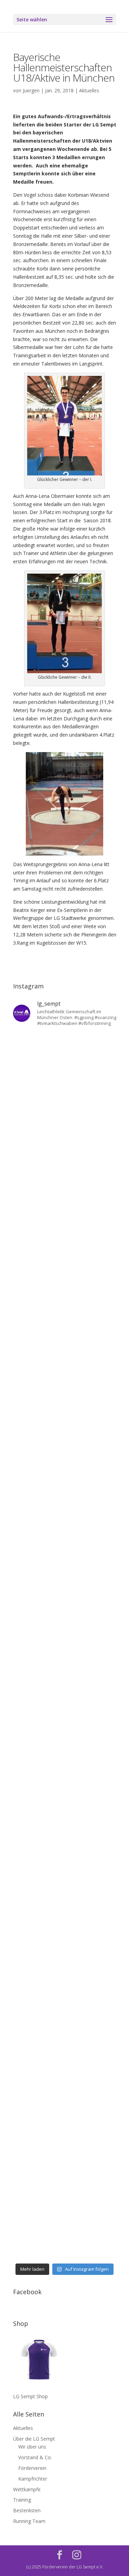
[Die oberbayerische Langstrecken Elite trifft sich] (65, 2106)
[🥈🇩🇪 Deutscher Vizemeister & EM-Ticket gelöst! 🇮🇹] (65, 1431)
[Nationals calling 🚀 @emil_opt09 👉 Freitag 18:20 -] (65, 1493)
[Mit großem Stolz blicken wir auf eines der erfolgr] (65, 1309)
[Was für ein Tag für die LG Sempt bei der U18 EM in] (65, 1064)
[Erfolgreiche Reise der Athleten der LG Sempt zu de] (65, 1554)
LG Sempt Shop (30, 2396)
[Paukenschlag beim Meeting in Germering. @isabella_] (65, 2229)
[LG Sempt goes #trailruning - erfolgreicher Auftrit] (65, 1861)
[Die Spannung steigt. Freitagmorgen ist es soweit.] (65, 1125)
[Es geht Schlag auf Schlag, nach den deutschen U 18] (65, 1248)
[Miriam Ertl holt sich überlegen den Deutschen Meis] (65, 1186)
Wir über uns (32, 2447)
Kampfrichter (33, 2479)
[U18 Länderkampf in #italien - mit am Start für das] (65, 1799)
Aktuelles (89, 90)
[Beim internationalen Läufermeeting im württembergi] (65, 1922)
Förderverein (32, 2468)
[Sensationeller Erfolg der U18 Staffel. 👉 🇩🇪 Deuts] (65, 2045)
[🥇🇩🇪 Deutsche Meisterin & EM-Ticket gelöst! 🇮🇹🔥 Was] (65, 1370)
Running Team (29, 2521)
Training (22, 2500)
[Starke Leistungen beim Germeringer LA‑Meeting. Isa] (65, 2167)
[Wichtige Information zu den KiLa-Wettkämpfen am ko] (65, 1615)
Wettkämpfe (27, 2489)
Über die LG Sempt (34, 2439)
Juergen (31, 90)
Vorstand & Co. (35, 2457)
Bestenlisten (27, 2510)
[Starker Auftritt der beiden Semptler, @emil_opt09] (65, 1738)
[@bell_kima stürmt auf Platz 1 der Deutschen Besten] (65, 1983)
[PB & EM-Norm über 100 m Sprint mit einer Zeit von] (65, 1677)
